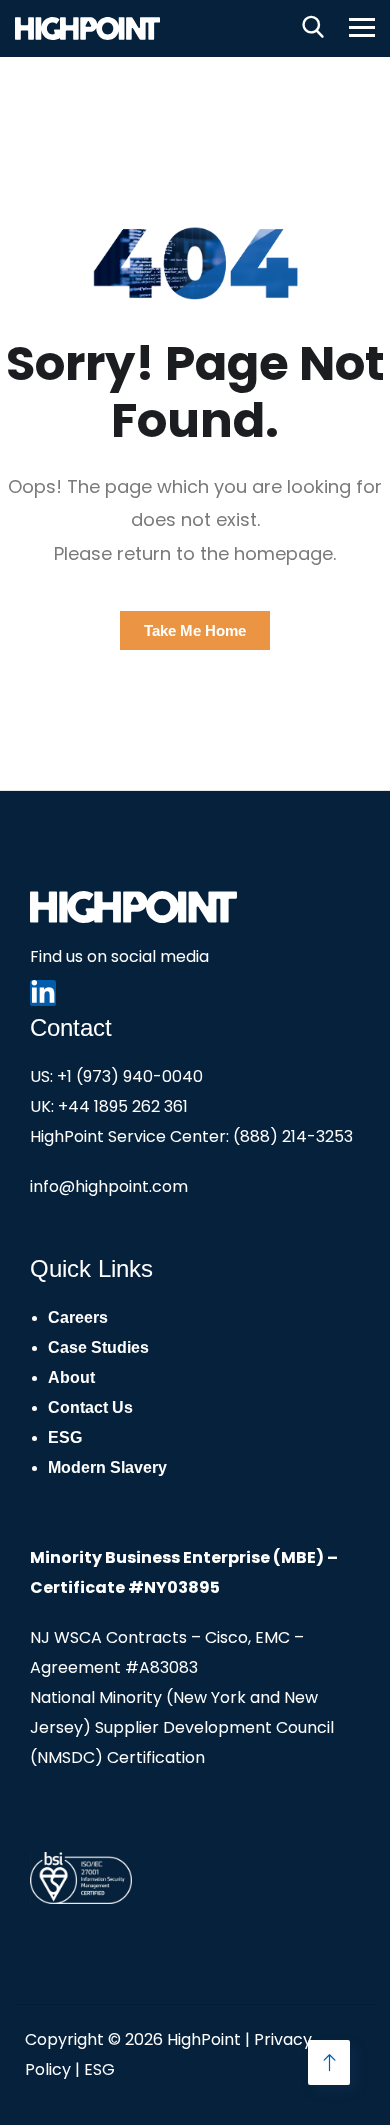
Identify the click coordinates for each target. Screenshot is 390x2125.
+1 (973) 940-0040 (130, 1076)
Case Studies (98, 1347)
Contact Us (90, 1407)
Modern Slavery (107, 1467)
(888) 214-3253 (293, 1136)
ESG (65, 1437)
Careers (78, 1317)
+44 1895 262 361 (123, 1106)
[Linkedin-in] (43, 993)
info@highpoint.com (109, 1186)
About (71, 1377)
